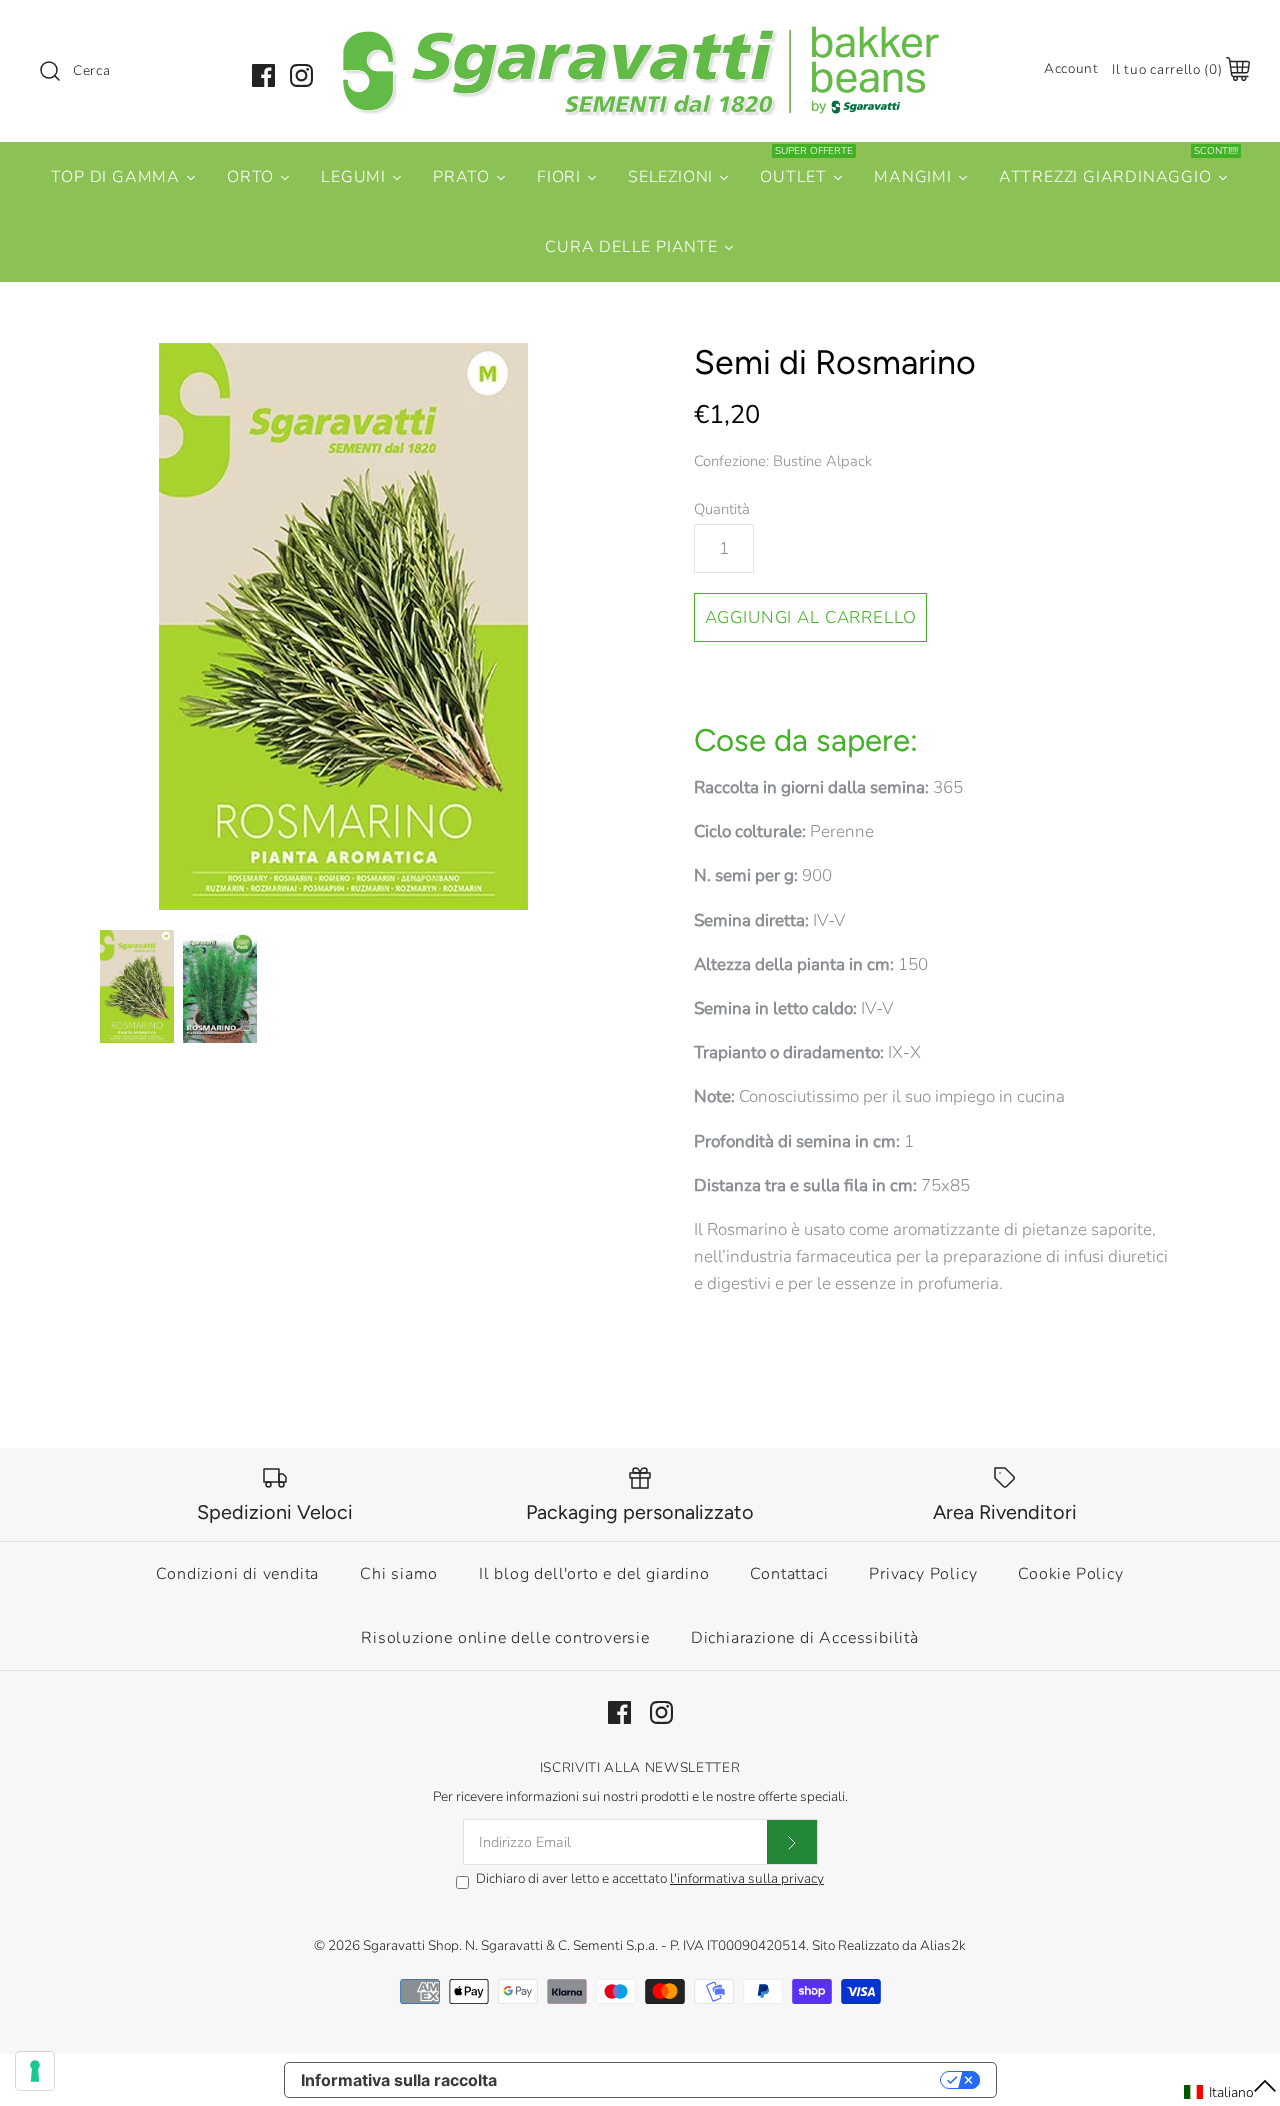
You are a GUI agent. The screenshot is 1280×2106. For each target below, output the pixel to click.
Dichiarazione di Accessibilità (805, 1638)
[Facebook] (263, 75)
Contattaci (789, 1574)
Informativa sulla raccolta (399, 2080)
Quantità (722, 509)
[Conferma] (792, 1842)
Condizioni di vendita (237, 1574)
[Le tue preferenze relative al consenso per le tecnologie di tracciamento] (35, 2071)
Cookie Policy (1070, 1574)
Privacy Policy (923, 1574)
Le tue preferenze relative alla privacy (728, 2080)
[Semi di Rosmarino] (343, 626)
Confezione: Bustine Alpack (783, 461)
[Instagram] (301, 75)
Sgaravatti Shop (411, 1945)
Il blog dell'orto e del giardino (594, 1574)
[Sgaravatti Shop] (640, 33)
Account (1071, 68)
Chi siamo (399, 1574)
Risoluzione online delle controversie (505, 1638)
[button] (1231, 2092)
